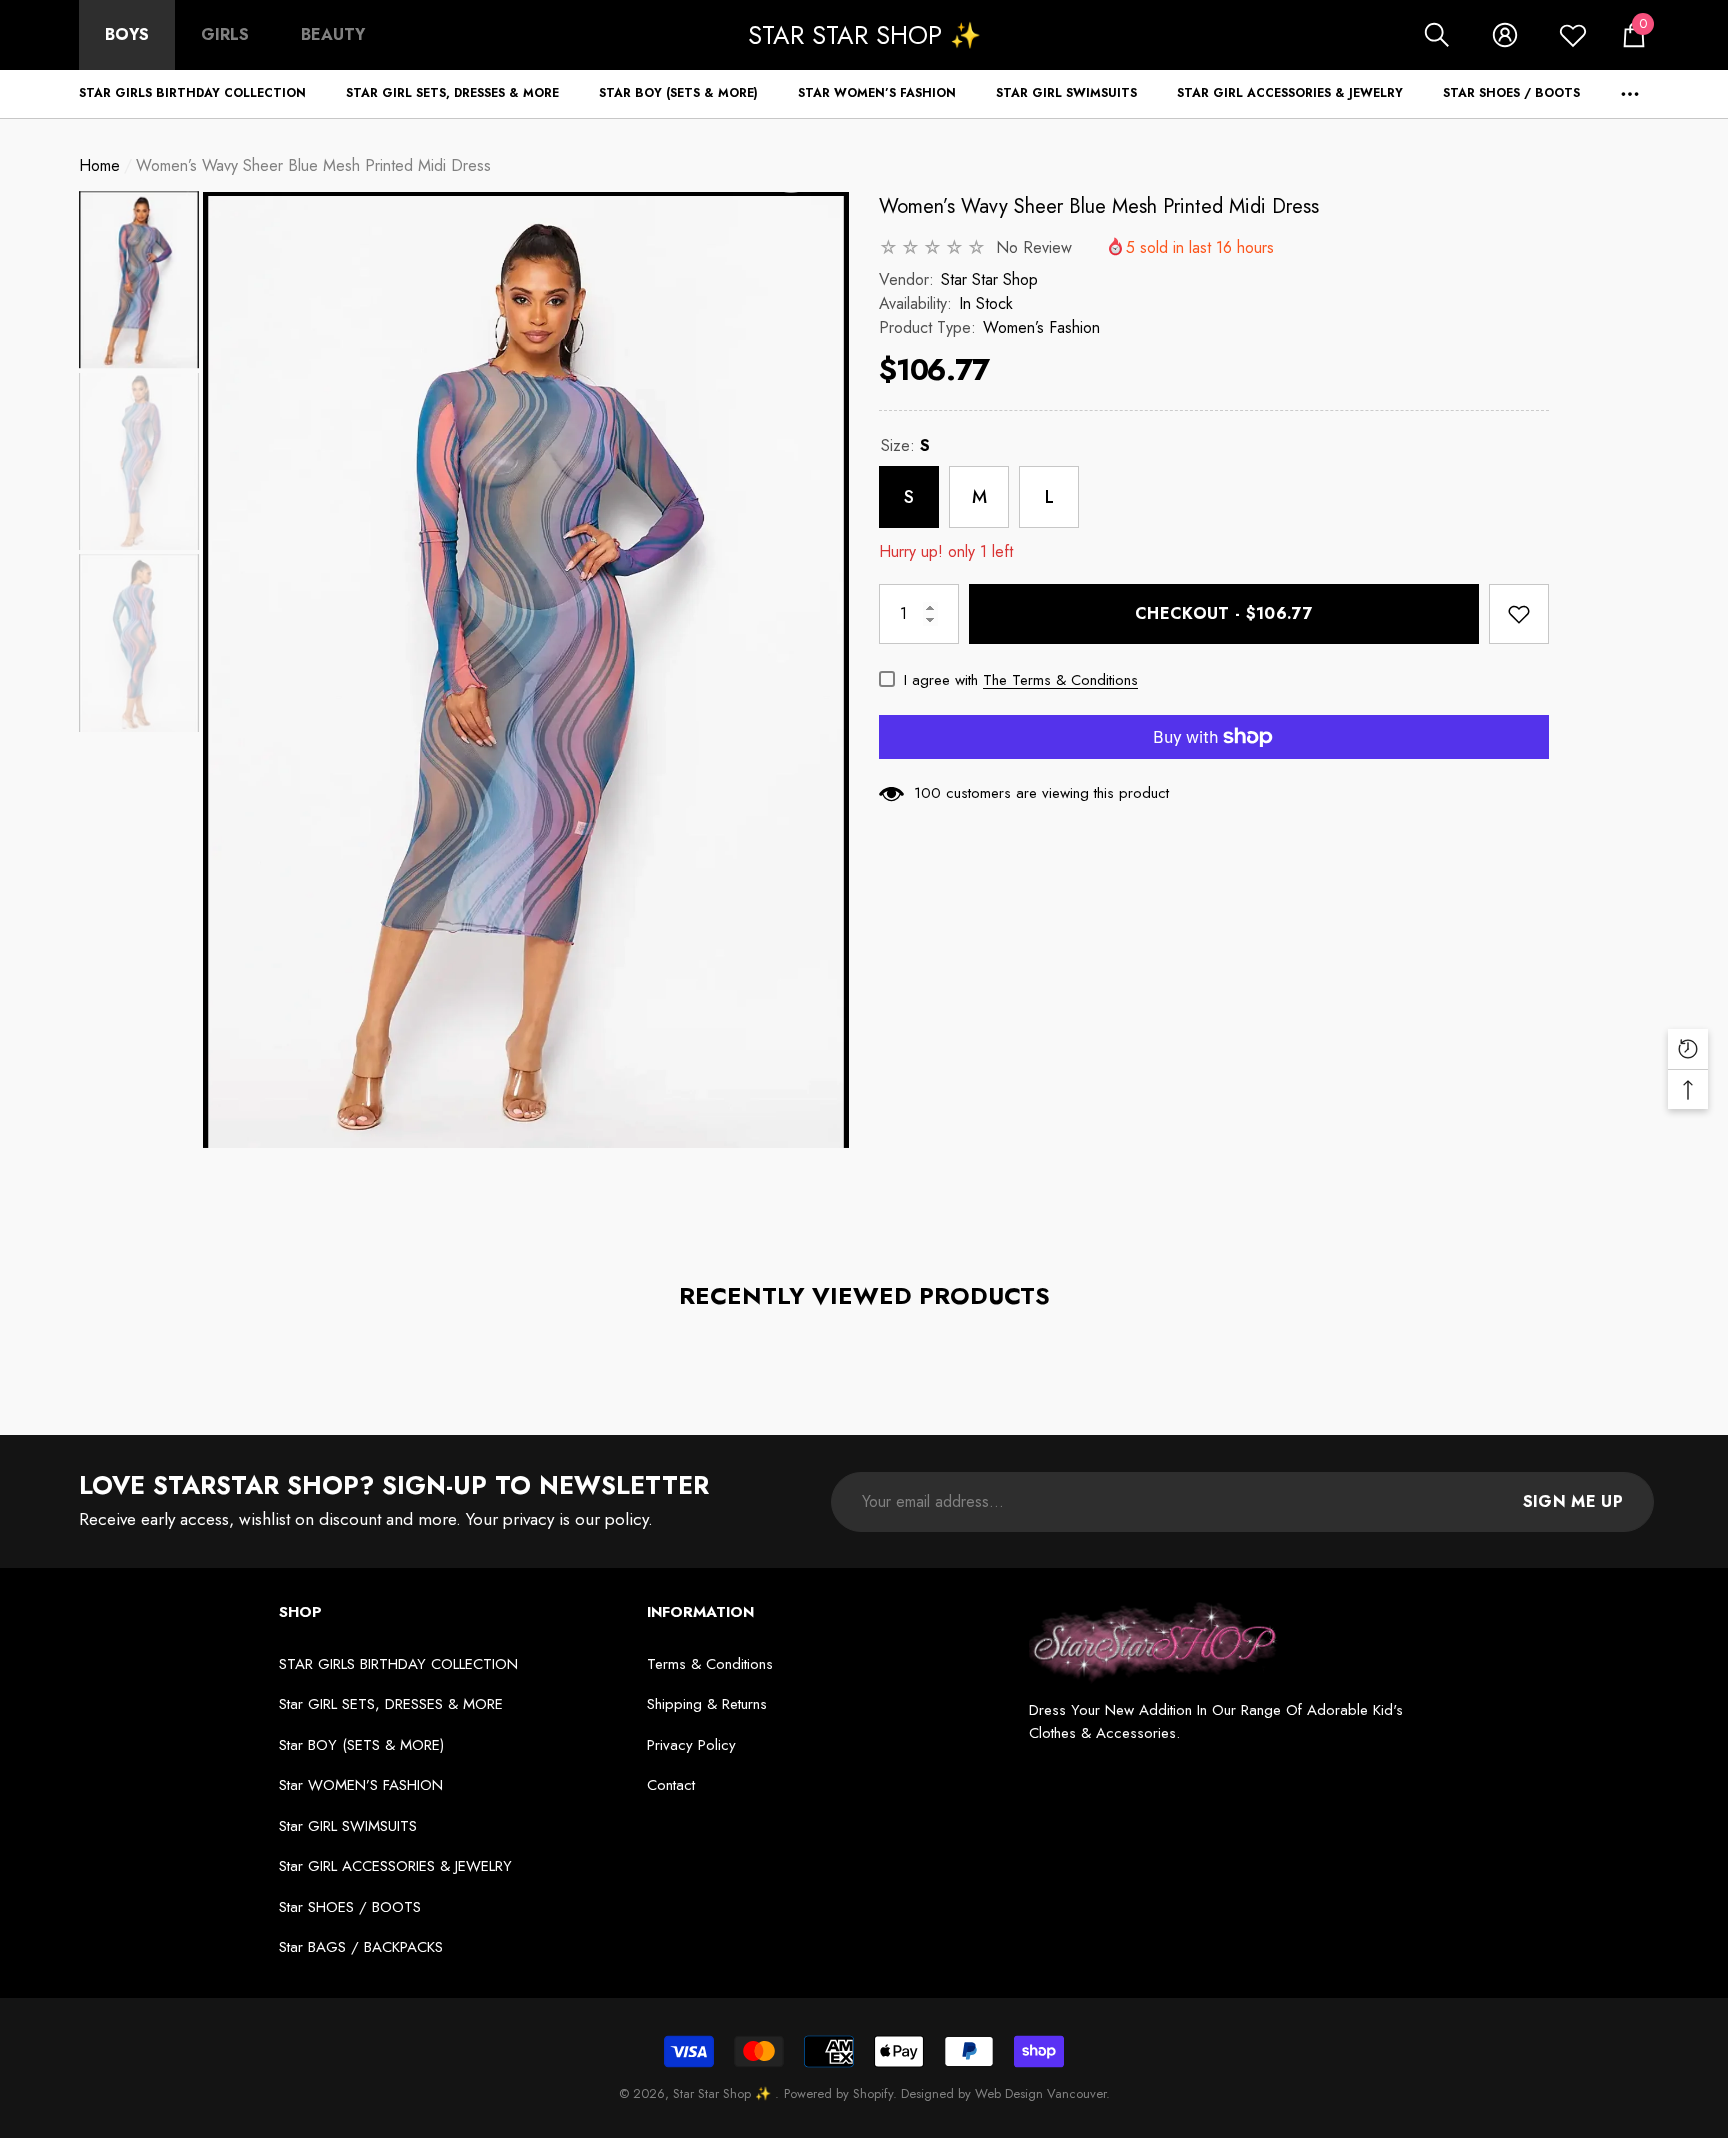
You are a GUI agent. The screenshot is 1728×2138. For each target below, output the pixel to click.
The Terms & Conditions (1060, 680)
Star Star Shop (989, 279)
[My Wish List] (1573, 35)
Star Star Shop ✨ (724, 2093)
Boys (127, 34)
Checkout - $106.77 (1224, 613)
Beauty (333, 34)
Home (99, 165)
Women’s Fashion (1041, 327)
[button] (1437, 35)
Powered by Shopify (838, 2093)
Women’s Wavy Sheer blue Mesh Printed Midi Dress (1099, 206)
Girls (225, 34)
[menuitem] (127, 35)
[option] (526, 670)
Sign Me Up (1573, 1501)
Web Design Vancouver (1040, 2093)
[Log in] (1505, 35)
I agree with (941, 680)
